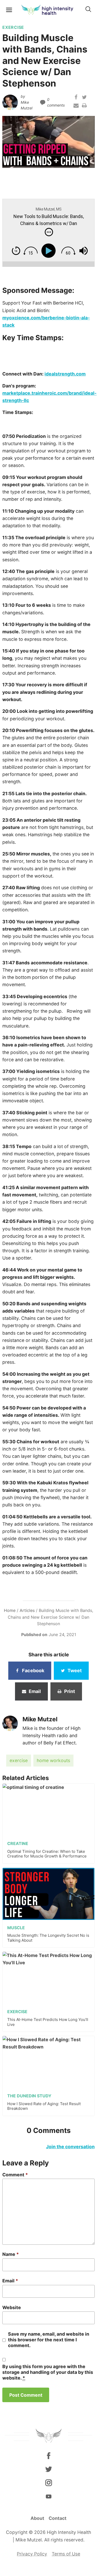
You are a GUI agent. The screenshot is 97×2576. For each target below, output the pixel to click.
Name (11, 2254)
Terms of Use (66, 2554)
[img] (49, 232)
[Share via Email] (76, 107)
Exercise (19, 1760)
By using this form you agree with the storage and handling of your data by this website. (48, 2372)
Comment (15, 2175)
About (37, 2518)
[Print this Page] (84, 107)
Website (12, 2307)
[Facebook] (48, 2455)
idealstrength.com (65, 374)
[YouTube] (48, 2496)
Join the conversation (70, 2147)
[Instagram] (48, 2483)
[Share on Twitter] (84, 98)
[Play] (50, 251)
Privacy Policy (32, 2554)
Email (10, 2281)
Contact (58, 2518)
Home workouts (53, 1760)
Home (10, 1610)
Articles (27, 1610)
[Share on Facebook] (76, 98)
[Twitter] (48, 2469)
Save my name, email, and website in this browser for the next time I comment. (49, 2340)
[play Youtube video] (48, 142)
